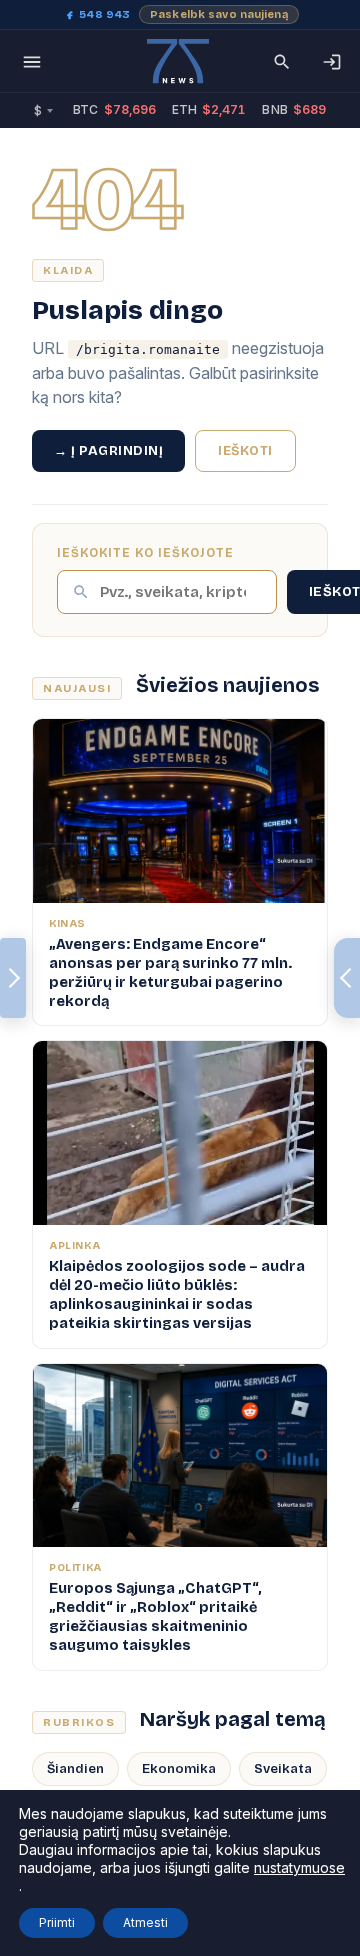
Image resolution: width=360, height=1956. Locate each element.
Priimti (57, 1922)
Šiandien (75, 1769)
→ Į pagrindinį (108, 451)
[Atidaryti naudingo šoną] (347, 978)
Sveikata (283, 1769)
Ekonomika (179, 1769)
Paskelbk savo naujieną (219, 14)
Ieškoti (245, 451)
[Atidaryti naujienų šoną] (13, 978)
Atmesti (145, 1922)
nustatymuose (299, 1867)
